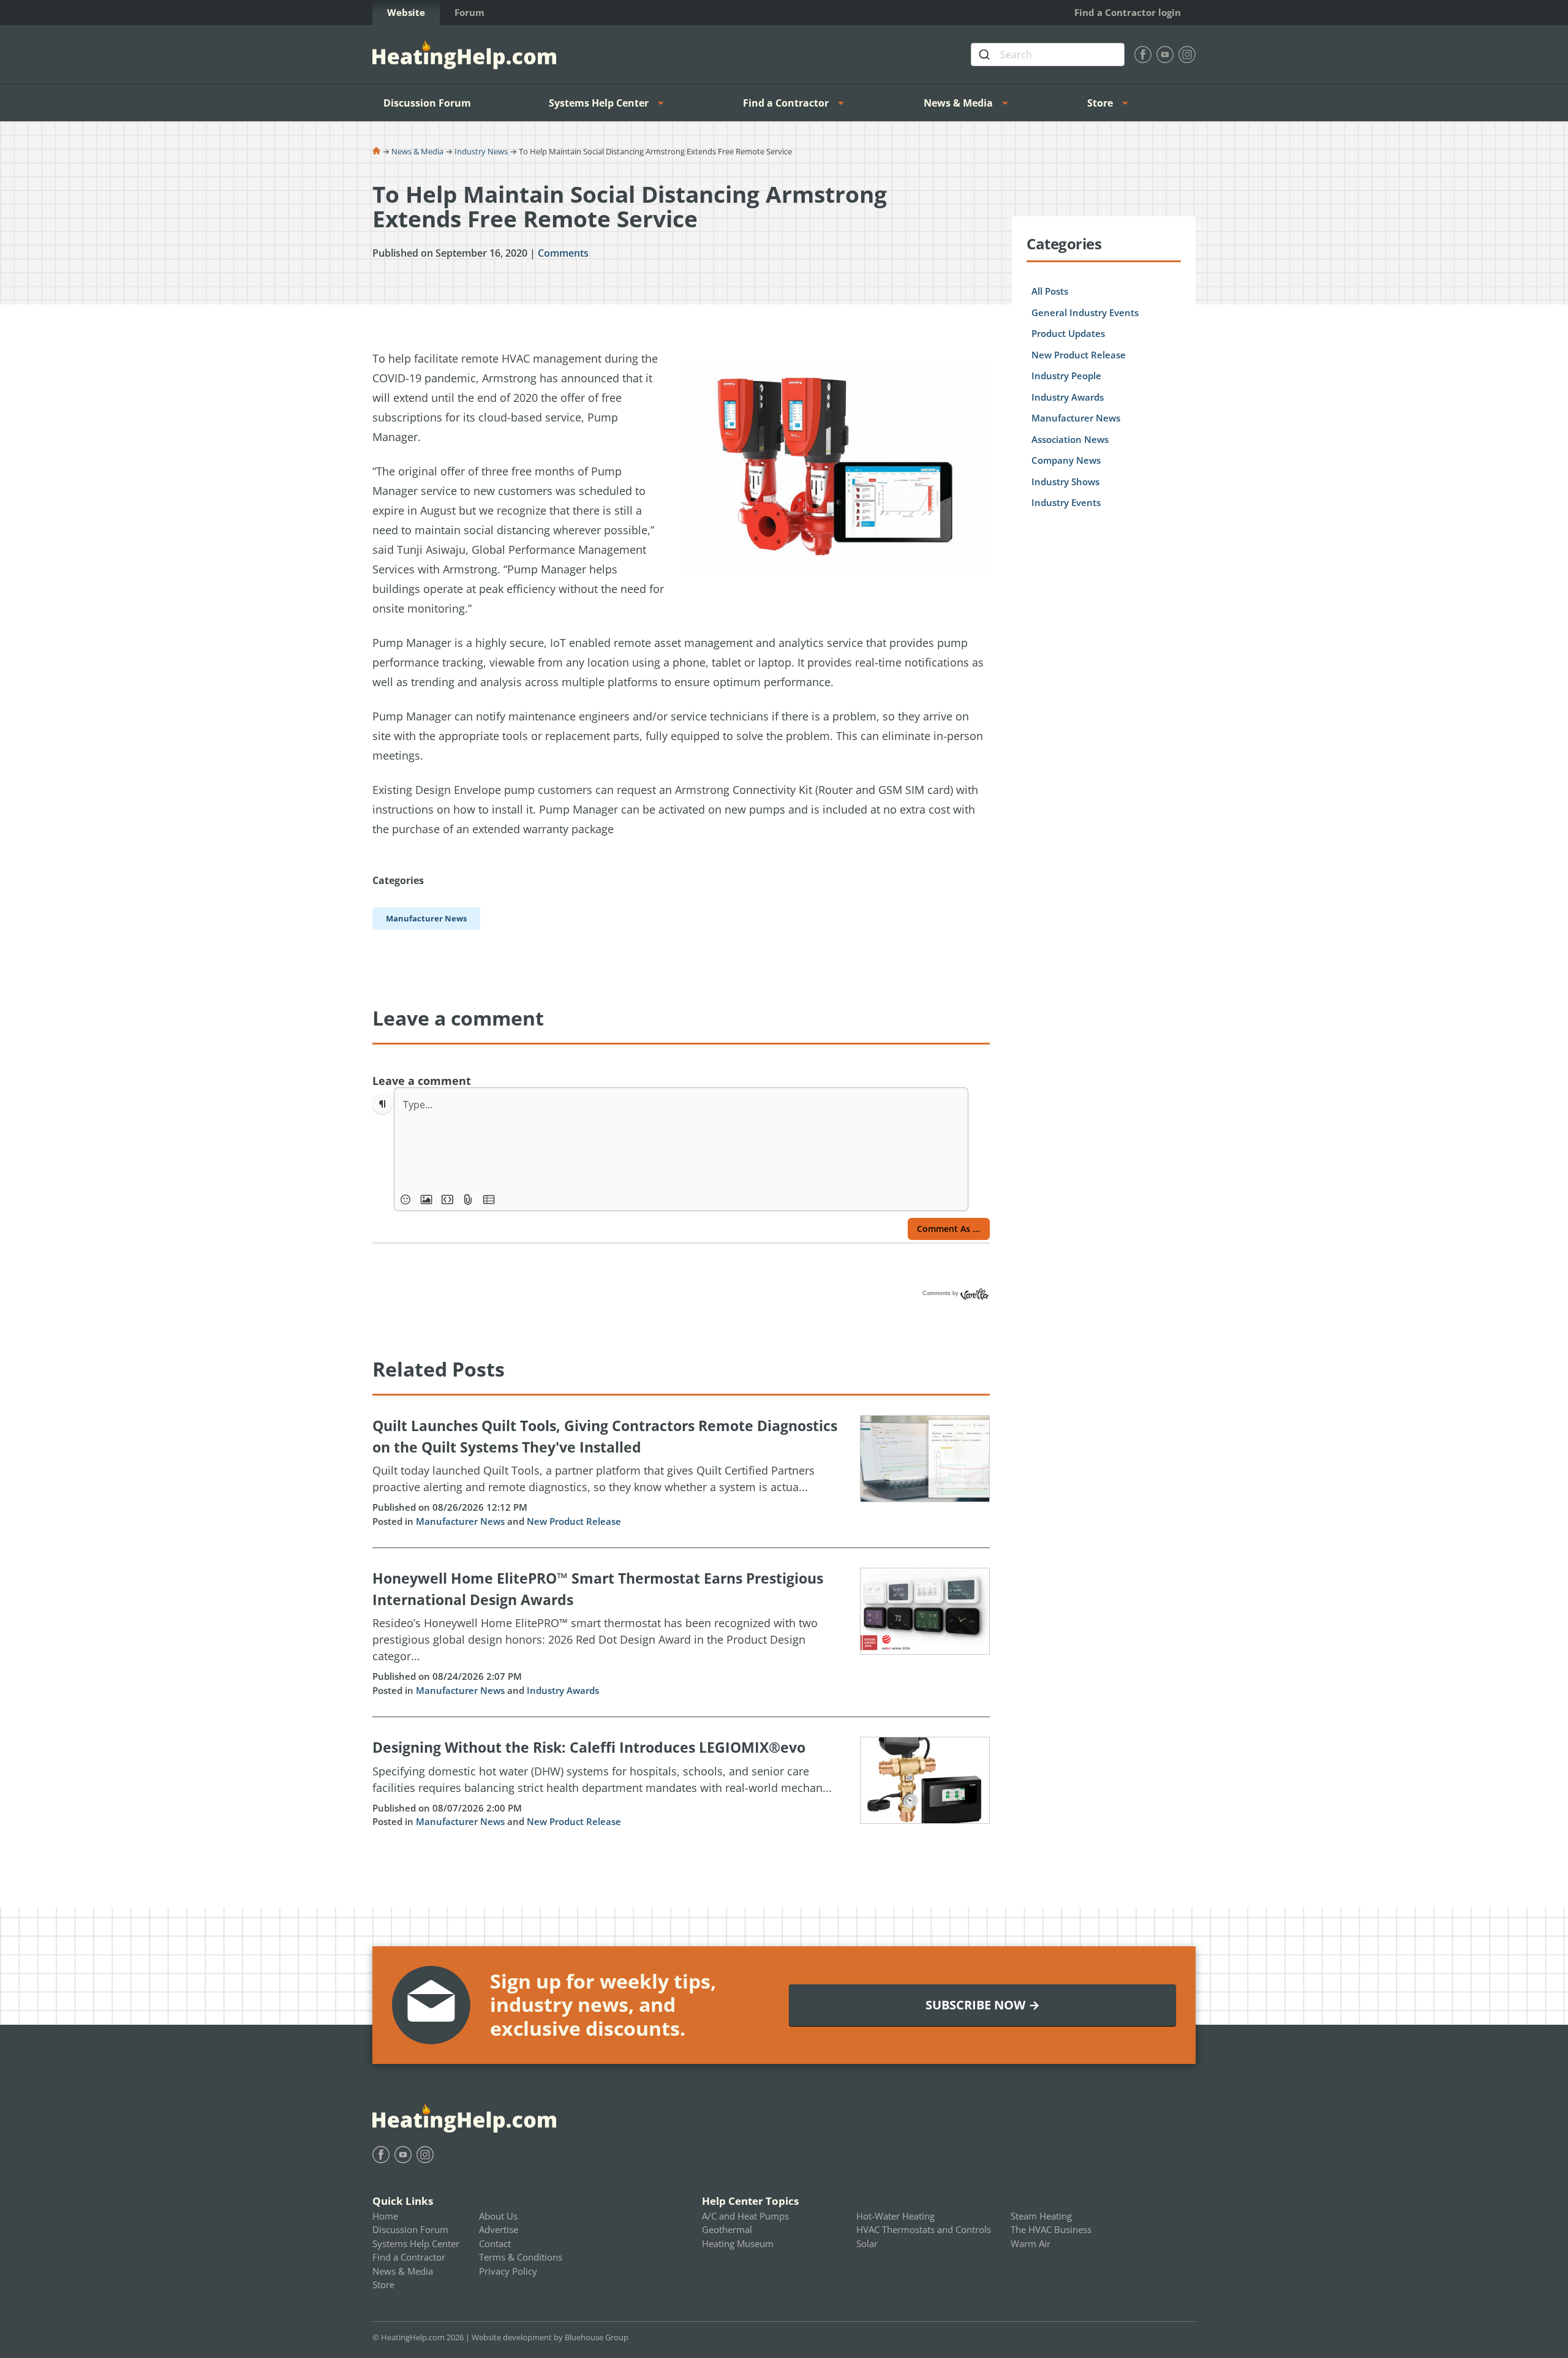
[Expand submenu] (665, 103)
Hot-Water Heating (895, 2216)
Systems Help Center (599, 103)
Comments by (941, 1293)
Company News (1066, 460)
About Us (498, 2216)
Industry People (1066, 376)
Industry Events (1066, 502)
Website (406, 12)
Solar (867, 2243)
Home (385, 2216)
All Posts (1050, 291)
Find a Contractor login (1128, 12)
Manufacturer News (460, 1521)
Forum (469, 12)
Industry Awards (563, 1690)
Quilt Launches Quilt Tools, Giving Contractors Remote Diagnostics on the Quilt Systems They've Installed (605, 1436)
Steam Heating (1041, 2216)
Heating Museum (738, 2243)
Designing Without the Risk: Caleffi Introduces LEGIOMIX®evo (589, 1747)
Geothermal (727, 2229)
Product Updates (1068, 333)
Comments (563, 253)
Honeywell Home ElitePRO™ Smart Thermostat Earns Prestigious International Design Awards (598, 1589)
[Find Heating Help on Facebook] (1143, 55)
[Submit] (986, 55)
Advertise (499, 2229)
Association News (1070, 439)
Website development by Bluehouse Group (550, 2337)
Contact (495, 2243)
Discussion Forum (427, 103)
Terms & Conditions (521, 2257)
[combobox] (1048, 55)
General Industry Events (1085, 312)
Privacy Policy (508, 2271)
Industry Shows (1065, 482)
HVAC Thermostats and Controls (924, 2229)
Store (1100, 103)
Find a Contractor (786, 103)
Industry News (481, 151)
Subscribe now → (983, 2005)
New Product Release (574, 1521)
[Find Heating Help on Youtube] (1165, 55)
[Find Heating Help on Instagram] (1187, 55)
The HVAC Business (1051, 2229)
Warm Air (1031, 2243)
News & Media (958, 103)
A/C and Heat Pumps (745, 2216)
